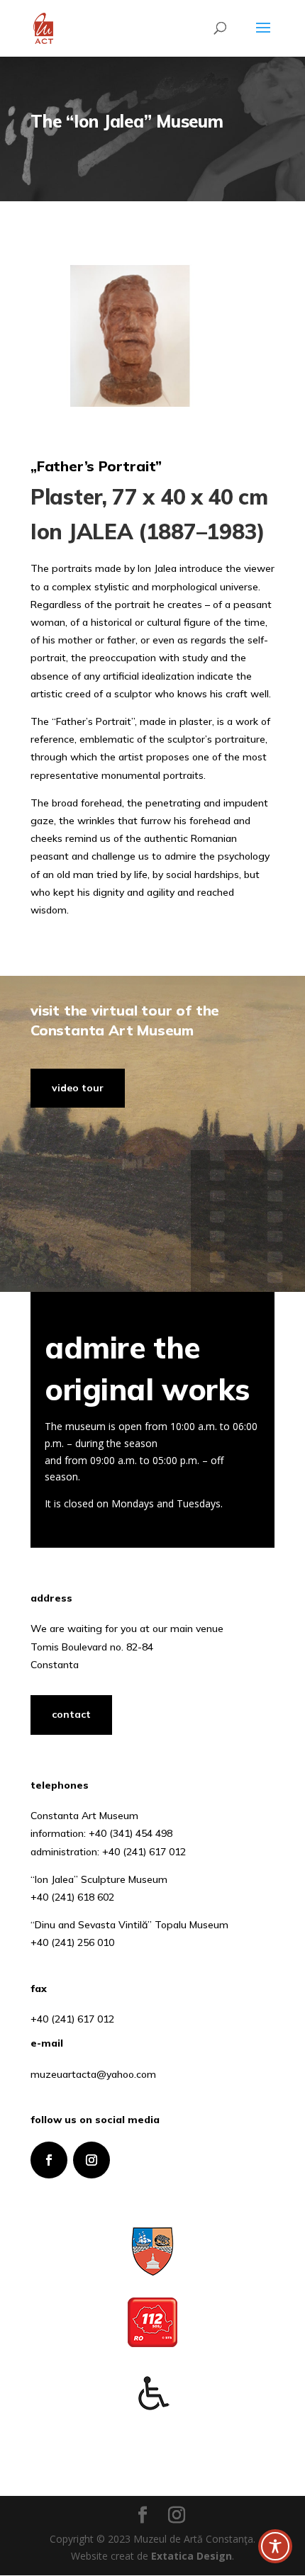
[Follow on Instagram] (91, 2160)
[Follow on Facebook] (49, 2160)
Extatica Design (192, 2556)
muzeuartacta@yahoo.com (93, 2074)
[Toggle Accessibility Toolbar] (275, 2546)
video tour (78, 1088)
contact (71, 1714)
